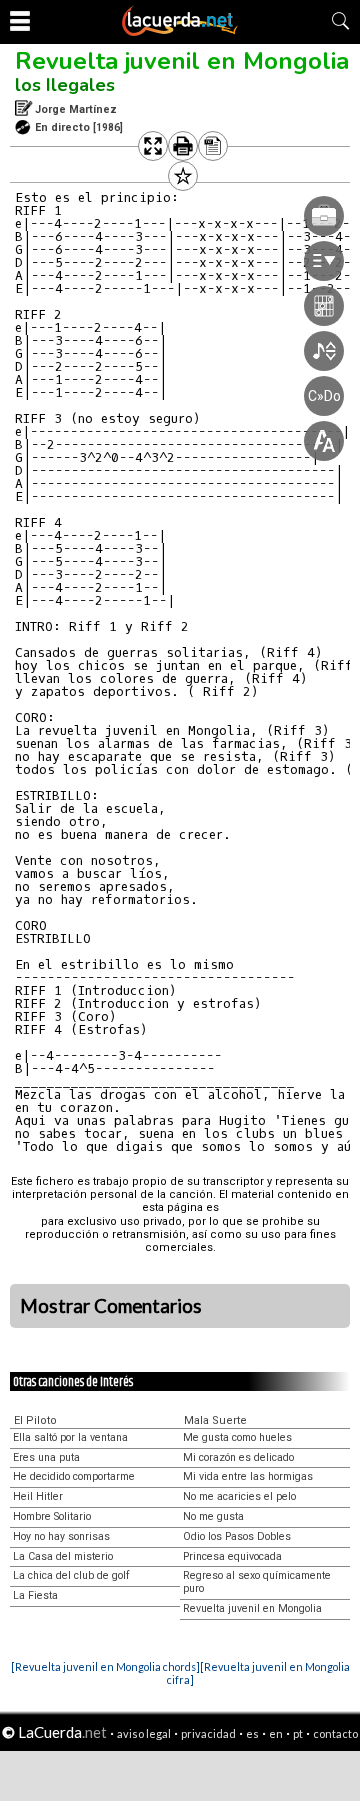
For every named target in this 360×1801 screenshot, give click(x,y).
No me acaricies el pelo (239, 1496)
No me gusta (213, 1516)
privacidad (208, 1733)
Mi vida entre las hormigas (248, 1476)
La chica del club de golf (71, 1575)
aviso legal (144, 1733)
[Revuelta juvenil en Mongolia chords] (105, 1666)
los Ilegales (65, 85)
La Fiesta (35, 1595)
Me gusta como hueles (237, 1437)
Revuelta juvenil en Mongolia (182, 61)
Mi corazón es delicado (238, 1457)
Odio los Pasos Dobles (237, 1536)
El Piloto (35, 1420)
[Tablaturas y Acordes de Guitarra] (180, 32)
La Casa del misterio (63, 1556)
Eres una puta (46, 1457)
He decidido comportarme (74, 1476)
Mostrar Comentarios (111, 1306)
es (252, 1733)
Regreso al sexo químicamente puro (257, 1582)
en (276, 1733)
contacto (335, 1733)
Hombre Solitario (52, 1516)
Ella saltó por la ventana (70, 1437)
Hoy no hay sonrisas (61, 1536)
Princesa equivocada (232, 1556)
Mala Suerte (215, 1420)
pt (298, 1733)
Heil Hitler (38, 1496)
